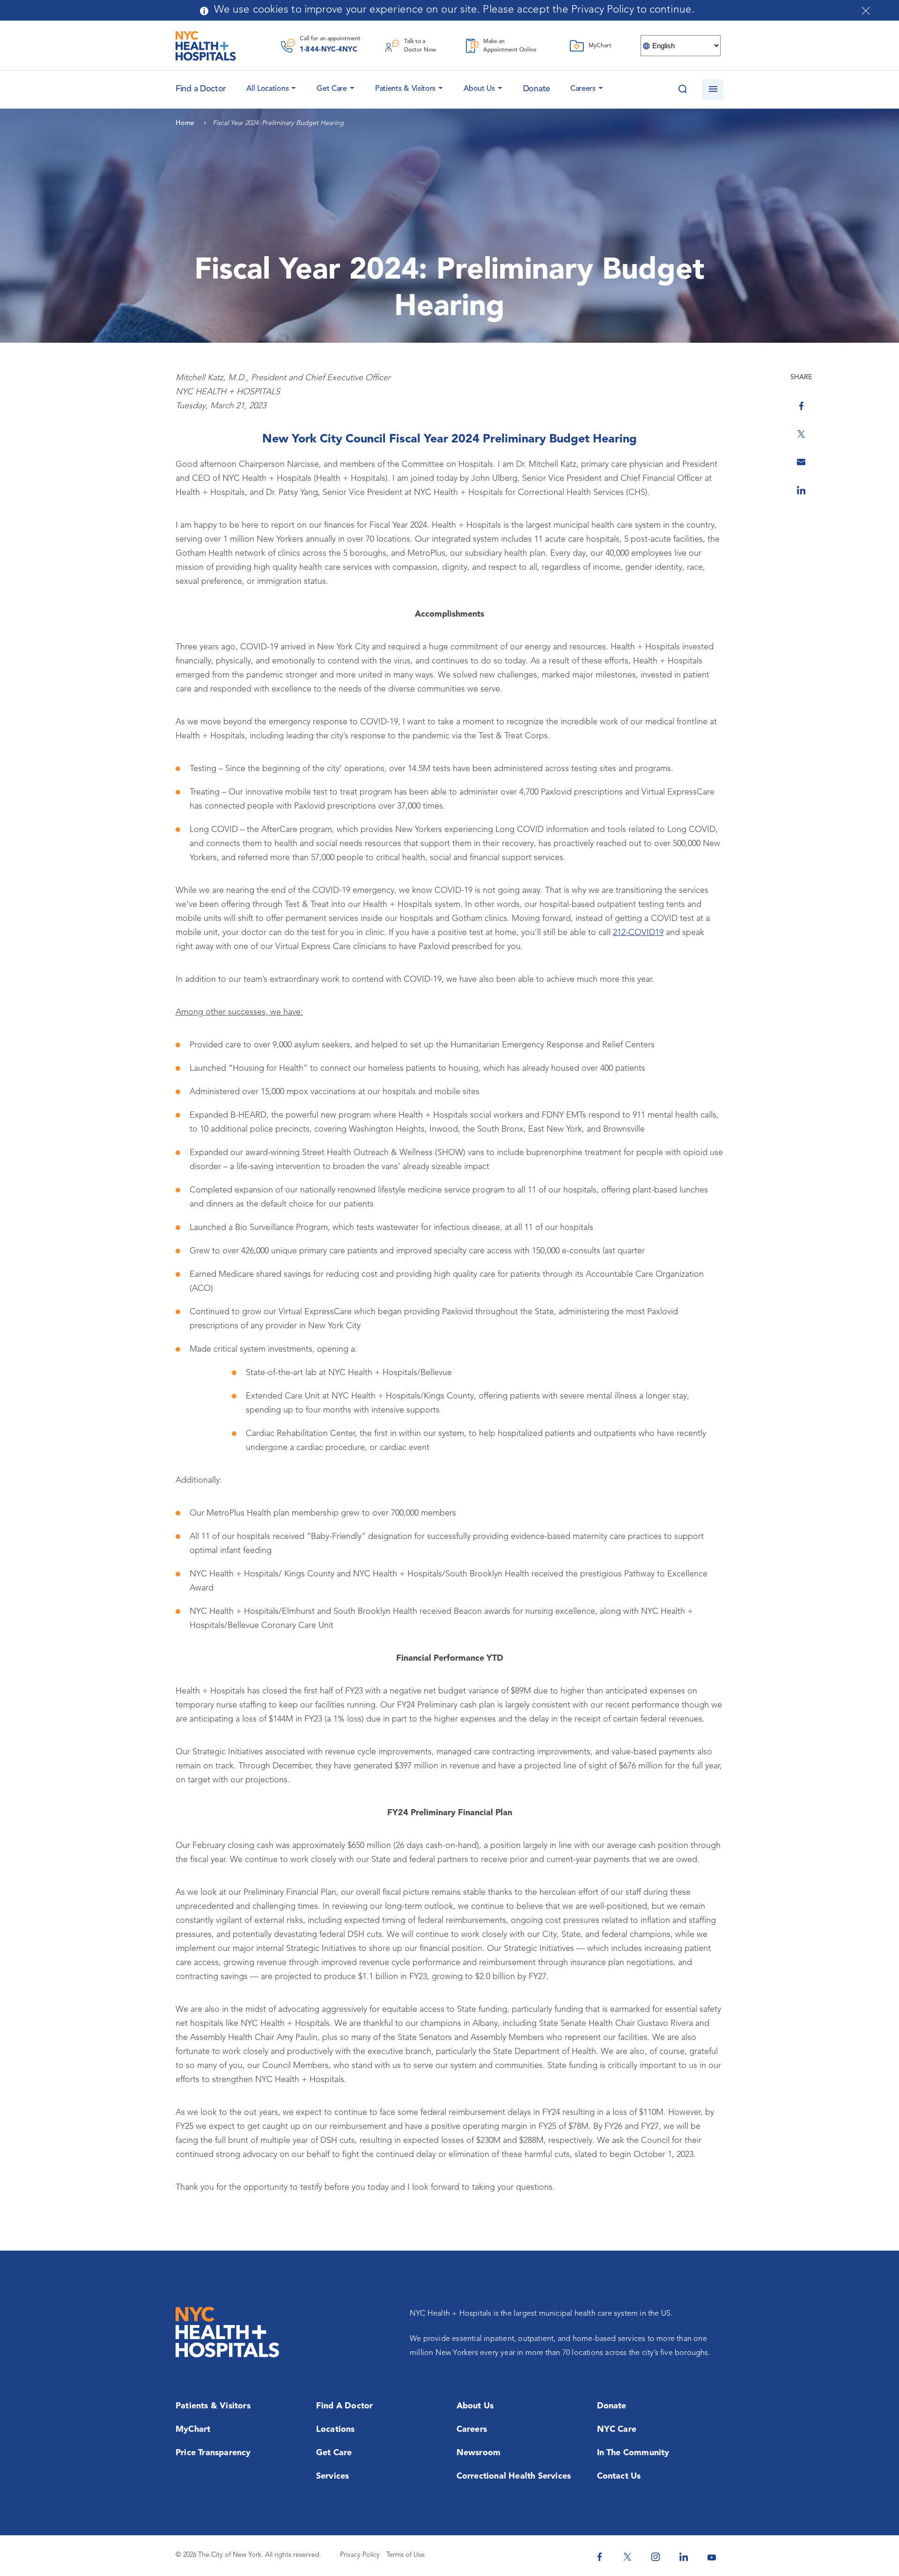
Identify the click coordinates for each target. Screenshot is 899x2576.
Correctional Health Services (514, 2476)
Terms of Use (405, 2555)
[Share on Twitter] (801, 434)
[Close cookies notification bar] (866, 11)
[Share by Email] (801, 462)
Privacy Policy (360, 2555)
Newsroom (479, 2453)
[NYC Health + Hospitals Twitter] (627, 2557)
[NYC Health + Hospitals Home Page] (206, 46)
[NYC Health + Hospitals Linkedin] (684, 2557)
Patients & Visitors (405, 89)
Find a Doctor (345, 2406)
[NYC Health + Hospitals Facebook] (599, 2557)
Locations (335, 2429)
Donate (537, 89)
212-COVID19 (638, 933)
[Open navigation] (713, 90)
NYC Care (617, 2429)
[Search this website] (682, 90)
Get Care (332, 89)
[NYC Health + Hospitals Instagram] (656, 2557)
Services (333, 2476)
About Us (479, 89)
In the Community (633, 2453)
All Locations (267, 89)
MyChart (193, 2429)
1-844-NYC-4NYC (328, 50)
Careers (583, 89)
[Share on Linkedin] (801, 490)
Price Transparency (213, 2453)
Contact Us (619, 2476)
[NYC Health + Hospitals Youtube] (712, 2557)
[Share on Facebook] (801, 406)
